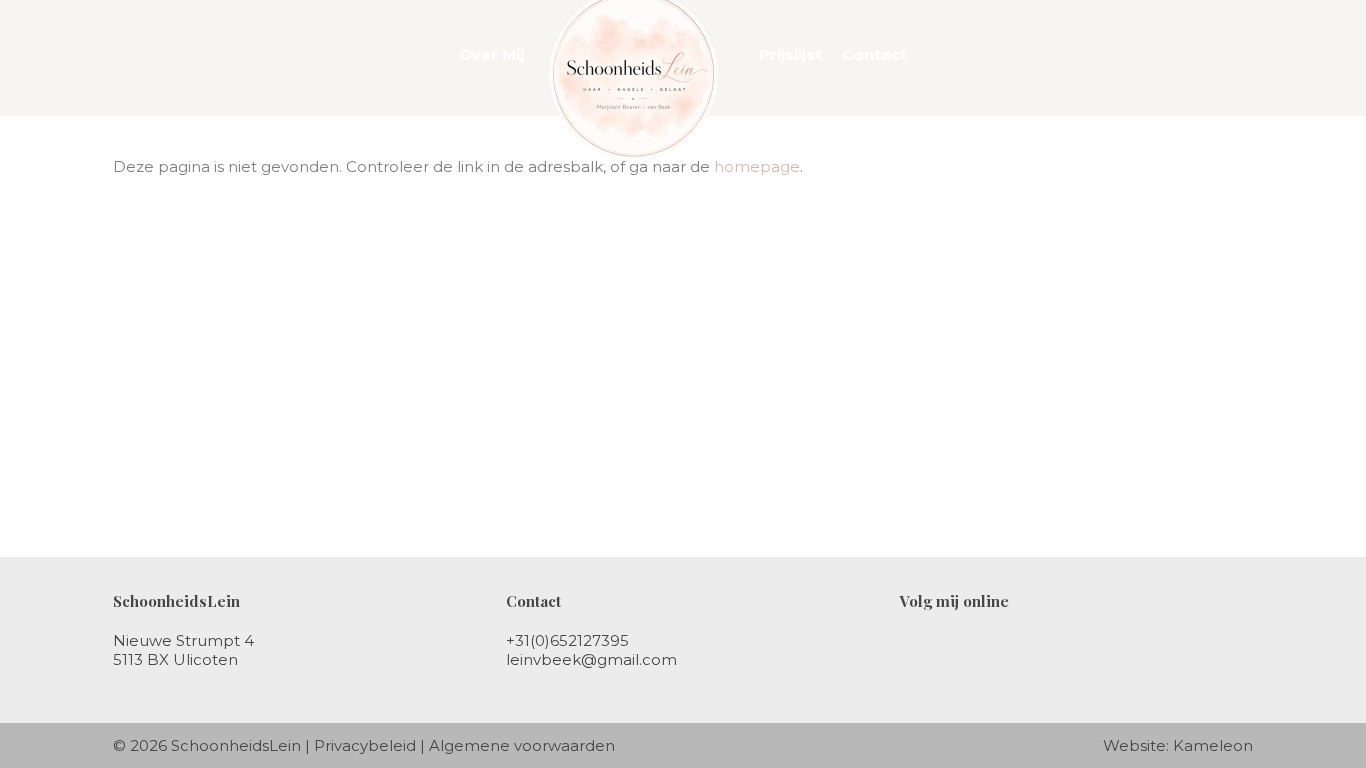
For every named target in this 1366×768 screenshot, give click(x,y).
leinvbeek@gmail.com (591, 659)
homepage (757, 166)
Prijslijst (790, 54)
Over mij (491, 54)
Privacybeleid (365, 745)
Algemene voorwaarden (522, 745)
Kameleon (1213, 745)
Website (1134, 745)
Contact (874, 54)
